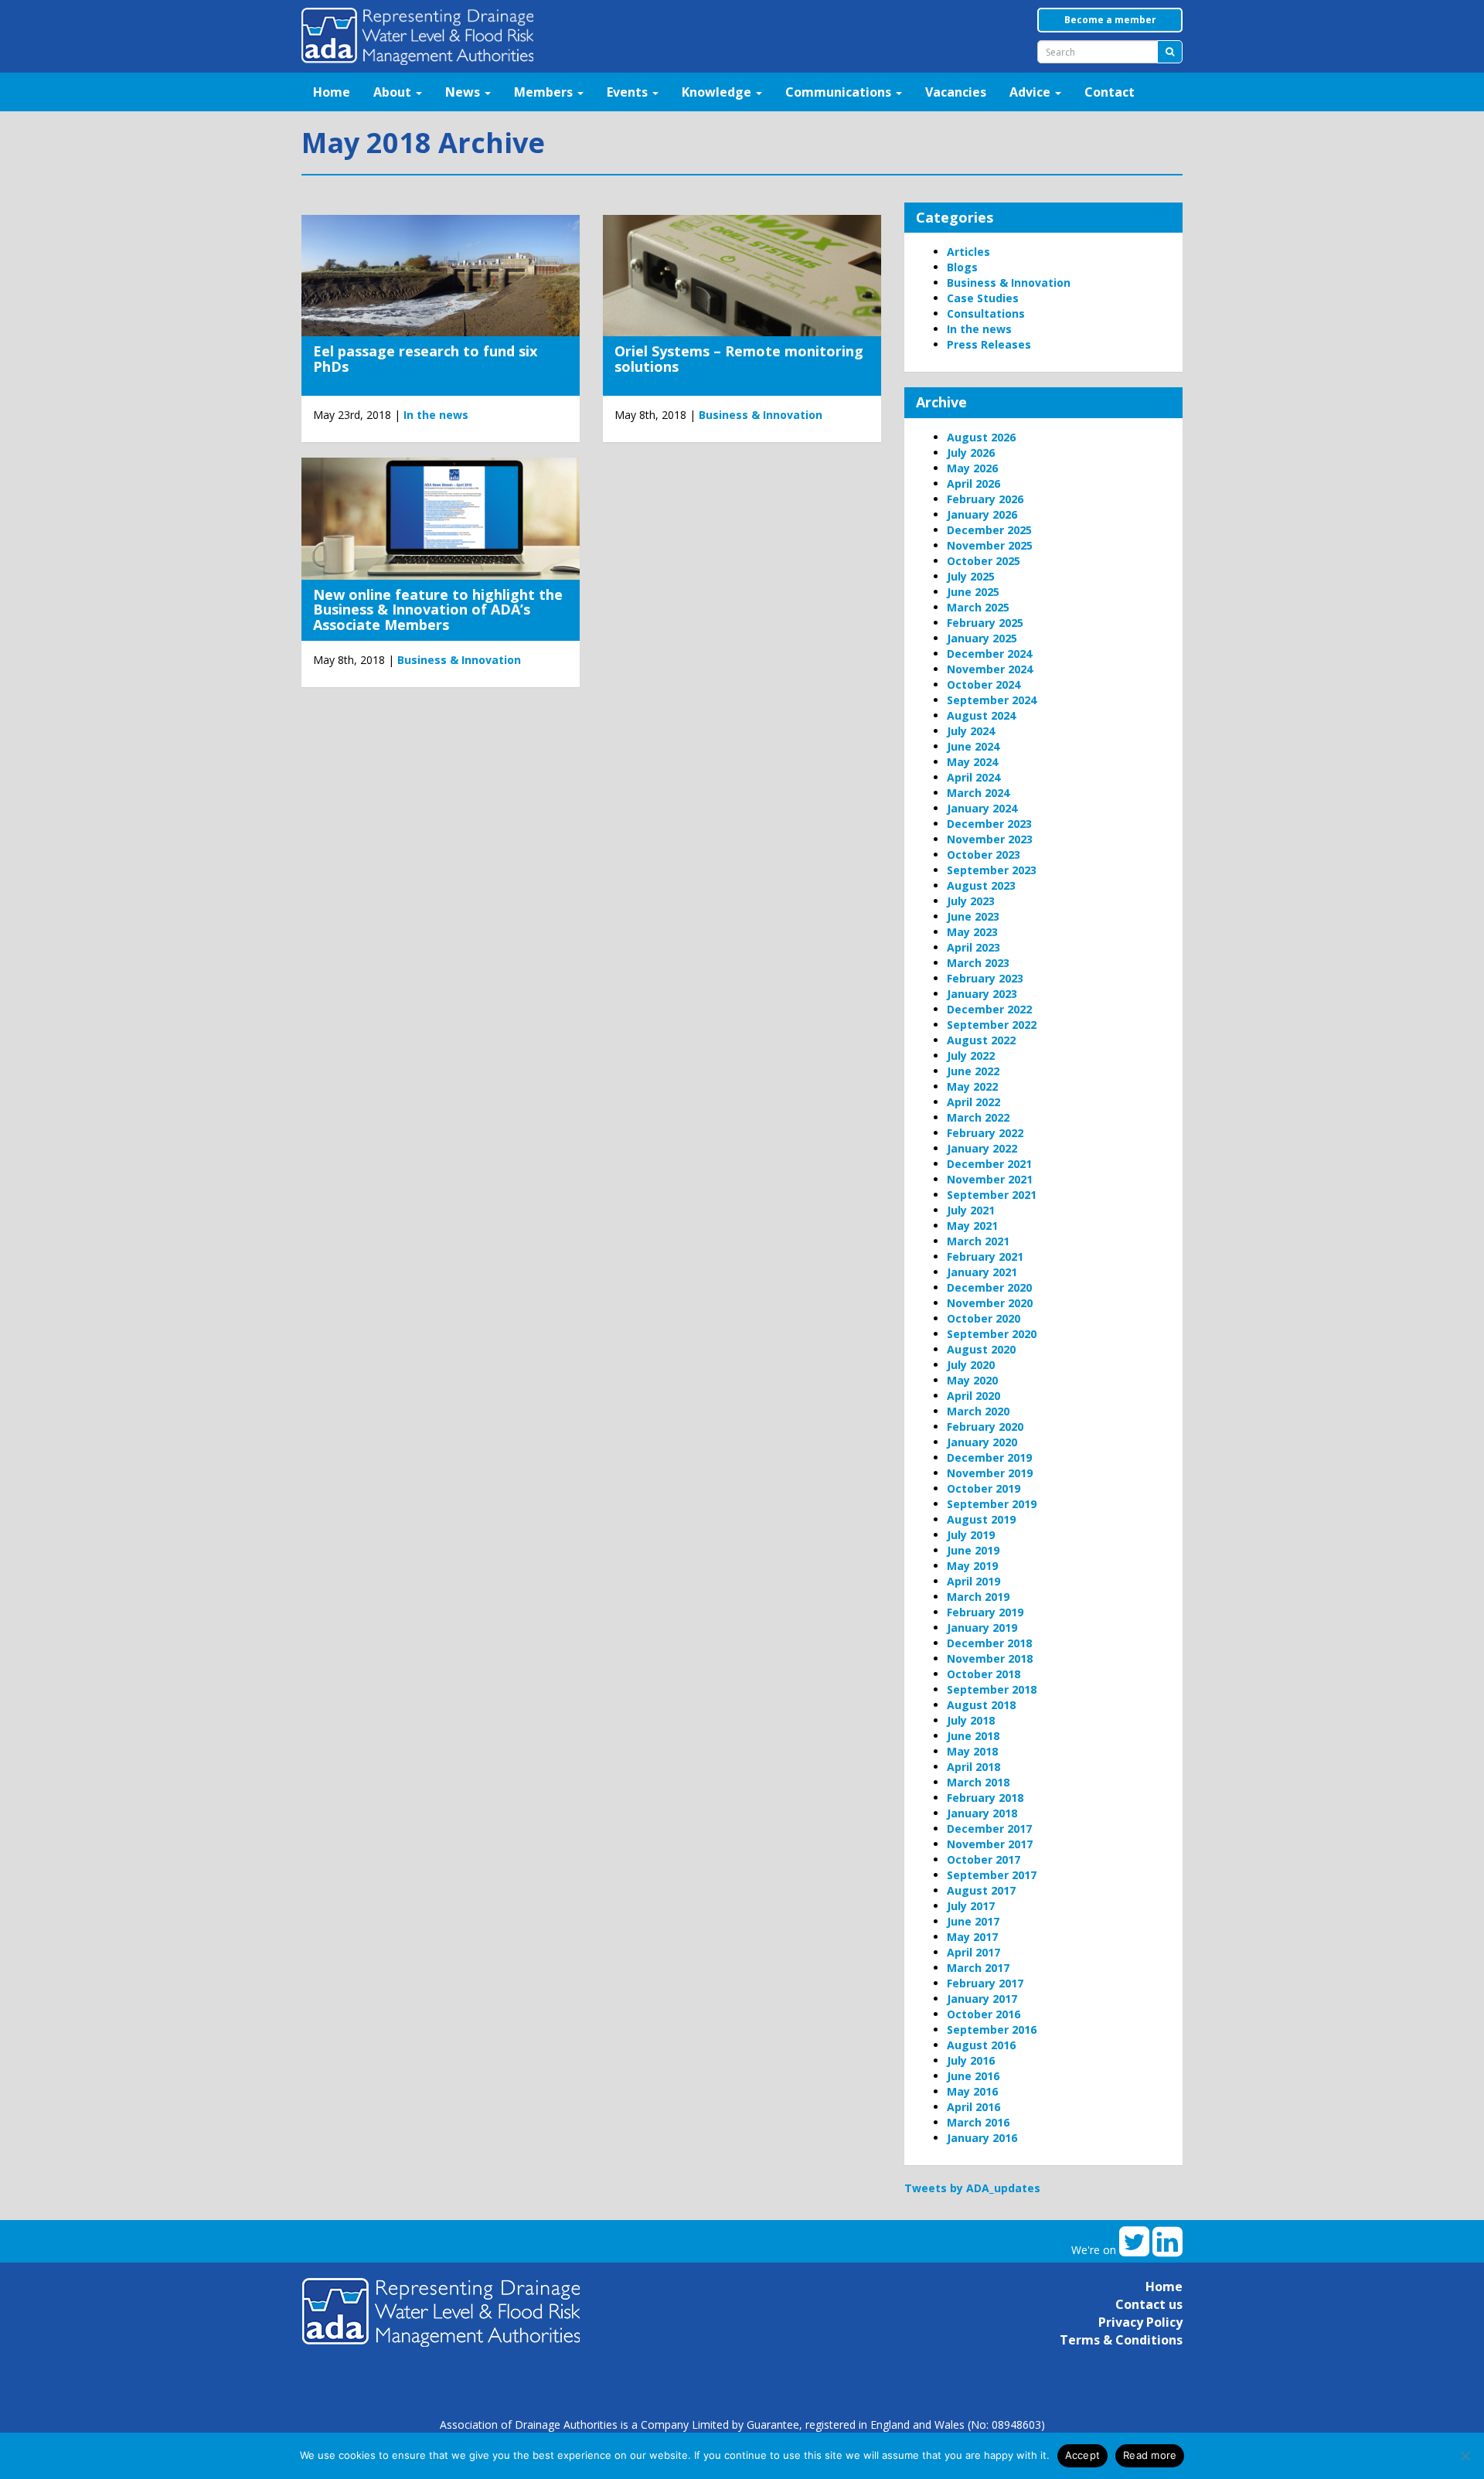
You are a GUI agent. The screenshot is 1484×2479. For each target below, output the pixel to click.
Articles (968, 252)
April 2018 (973, 1767)
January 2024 (982, 808)
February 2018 (985, 1798)
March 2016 (978, 2122)
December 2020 (989, 1287)
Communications (840, 92)
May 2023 (972, 932)
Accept (1083, 2455)
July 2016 (971, 2060)
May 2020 (972, 1380)
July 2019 (971, 1535)
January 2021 (982, 1272)
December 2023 (989, 824)
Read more (1150, 2455)
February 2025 (985, 623)
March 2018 (978, 1782)
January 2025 (982, 638)
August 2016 (981, 2045)
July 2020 (971, 1365)
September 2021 (992, 1195)
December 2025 (989, 530)
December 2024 (989, 654)
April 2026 (973, 484)
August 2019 (981, 1519)
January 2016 (982, 2138)
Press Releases (989, 344)
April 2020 (973, 1396)
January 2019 (982, 1628)
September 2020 (992, 1334)
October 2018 (984, 1674)
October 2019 (984, 1488)
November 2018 (990, 1658)
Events (629, 92)
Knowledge (718, 92)
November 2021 (990, 1179)
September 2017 (992, 1875)
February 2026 (985, 499)
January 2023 (982, 994)
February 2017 (985, 1983)
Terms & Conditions (1121, 2340)
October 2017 (984, 1859)
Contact (1110, 92)
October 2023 (984, 855)
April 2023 (973, 947)
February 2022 (985, 1133)
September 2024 (992, 700)
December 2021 (989, 1164)
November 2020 (990, 1303)
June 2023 (973, 916)
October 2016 (984, 2014)
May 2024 (972, 762)
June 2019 (973, 1550)
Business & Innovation (761, 415)
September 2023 (992, 870)
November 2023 (990, 839)
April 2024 (973, 777)
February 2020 (985, 1427)
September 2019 (992, 1504)
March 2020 (978, 1411)
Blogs (962, 267)
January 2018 (982, 1813)
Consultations (986, 313)
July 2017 (971, 1906)
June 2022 (973, 1071)
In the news (436, 415)
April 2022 (973, 1102)
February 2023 (985, 978)
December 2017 (989, 1829)
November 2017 (990, 1844)
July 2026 (971, 453)
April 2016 (973, 2107)
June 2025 (973, 592)
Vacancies (956, 92)
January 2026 (982, 514)
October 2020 (984, 1318)
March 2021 (978, 1241)
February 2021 (985, 1257)
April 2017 (973, 1952)
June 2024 (973, 746)
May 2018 (972, 1751)
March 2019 (978, 1597)
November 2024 (990, 669)
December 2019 (989, 1457)
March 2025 (978, 607)
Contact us (1149, 2304)
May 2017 (972, 1937)
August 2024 (981, 715)
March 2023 (978, 963)
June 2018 (973, 1736)
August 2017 (981, 1890)
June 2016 (973, 2076)
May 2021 (972, 1226)
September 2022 (992, 1025)
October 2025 (984, 561)
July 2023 (971, 901)
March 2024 (978, 793)
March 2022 (978, 1117)
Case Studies (983, 298)
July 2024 (971, 731)
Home (332, 92)
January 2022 (982, 1148)
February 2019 (985, 1612)
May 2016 (972, 2091)
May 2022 (972, 1086)
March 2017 (978, 1968)
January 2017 (982, 1999)
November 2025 (990, 545)
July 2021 (971, 1210)
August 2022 (981, 1040)
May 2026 (972, 468)
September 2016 (992, 2030)
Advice (1031, 92)
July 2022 (971, 1056)
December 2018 (989, 1643)
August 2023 (981, 885)
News (464, 92)
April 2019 (973, 1581)
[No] (1465, 2456)
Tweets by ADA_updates (972, 2188)
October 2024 (984, 684)
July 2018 (971, 1720)
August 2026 (981, 437)
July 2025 (971, 576)
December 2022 (989, 1009)
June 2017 (973, 1921)
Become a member (1110, 20)
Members (545, 92)
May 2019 (972, 1566)
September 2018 (992, 1689)
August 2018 (981, 1705)
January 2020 (982, 1442)
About (394, 92)
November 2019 (990, 1473)
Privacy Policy (1140, 2322)
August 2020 (981, 1349)
